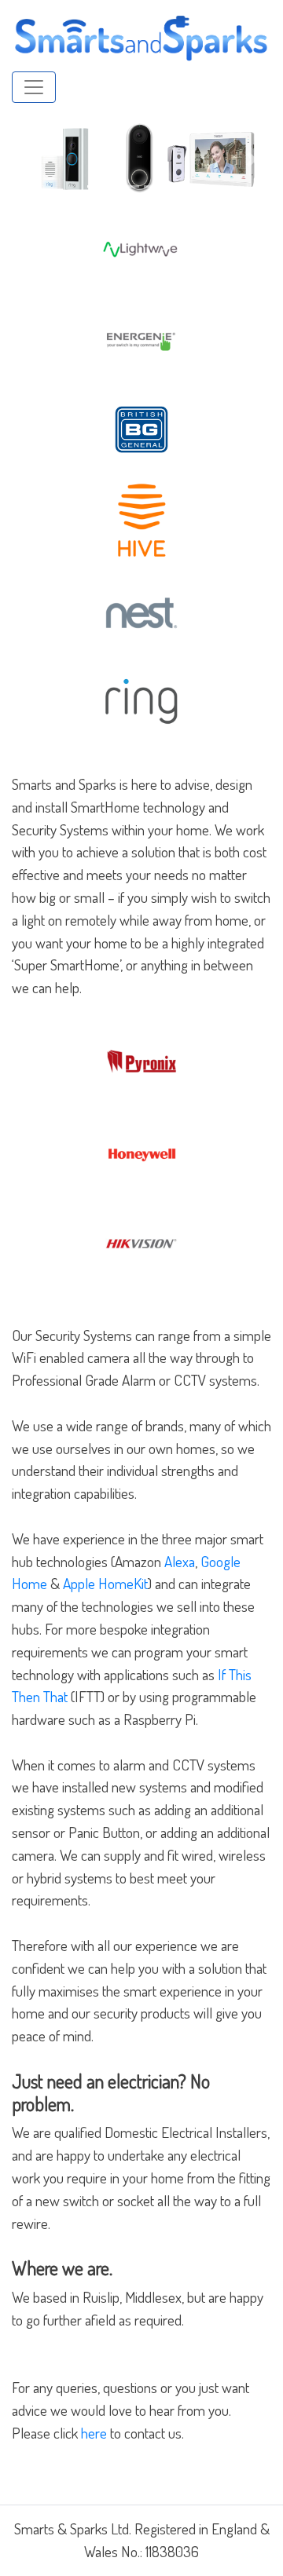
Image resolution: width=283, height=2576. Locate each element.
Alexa (180, 1561)
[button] (31, 159)
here (94, 2433)
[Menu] (34, 87)
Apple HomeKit (105, 1583)
